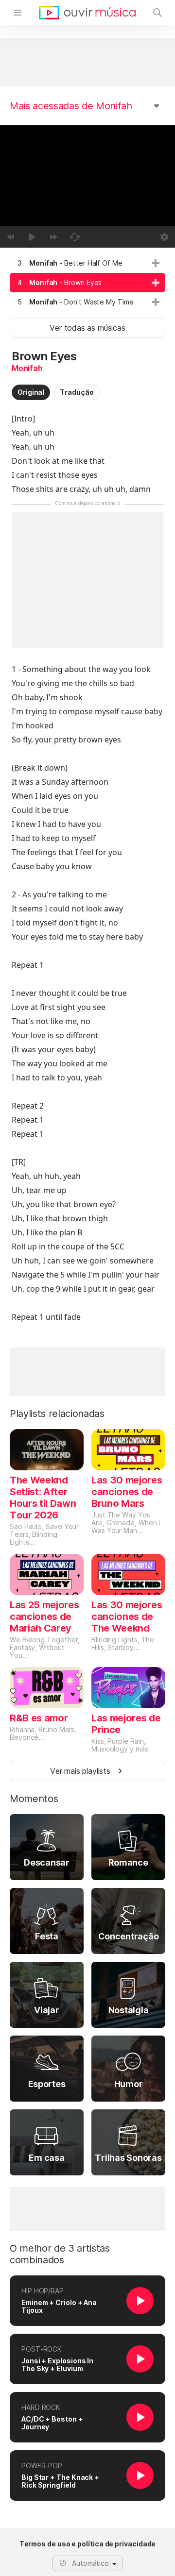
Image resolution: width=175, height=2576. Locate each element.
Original (31, 392)
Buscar (157, 13)
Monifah (27, 368)
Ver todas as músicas (87, 328)
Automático (90, 2563)
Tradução (77, 392)
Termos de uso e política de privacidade (88, 2544)
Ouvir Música (87, 13)
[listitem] (87, 263)
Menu (17, 13)
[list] (87, 283)
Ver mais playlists (80, 1771)
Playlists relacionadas (57, 1414)
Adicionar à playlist (156, 263)
